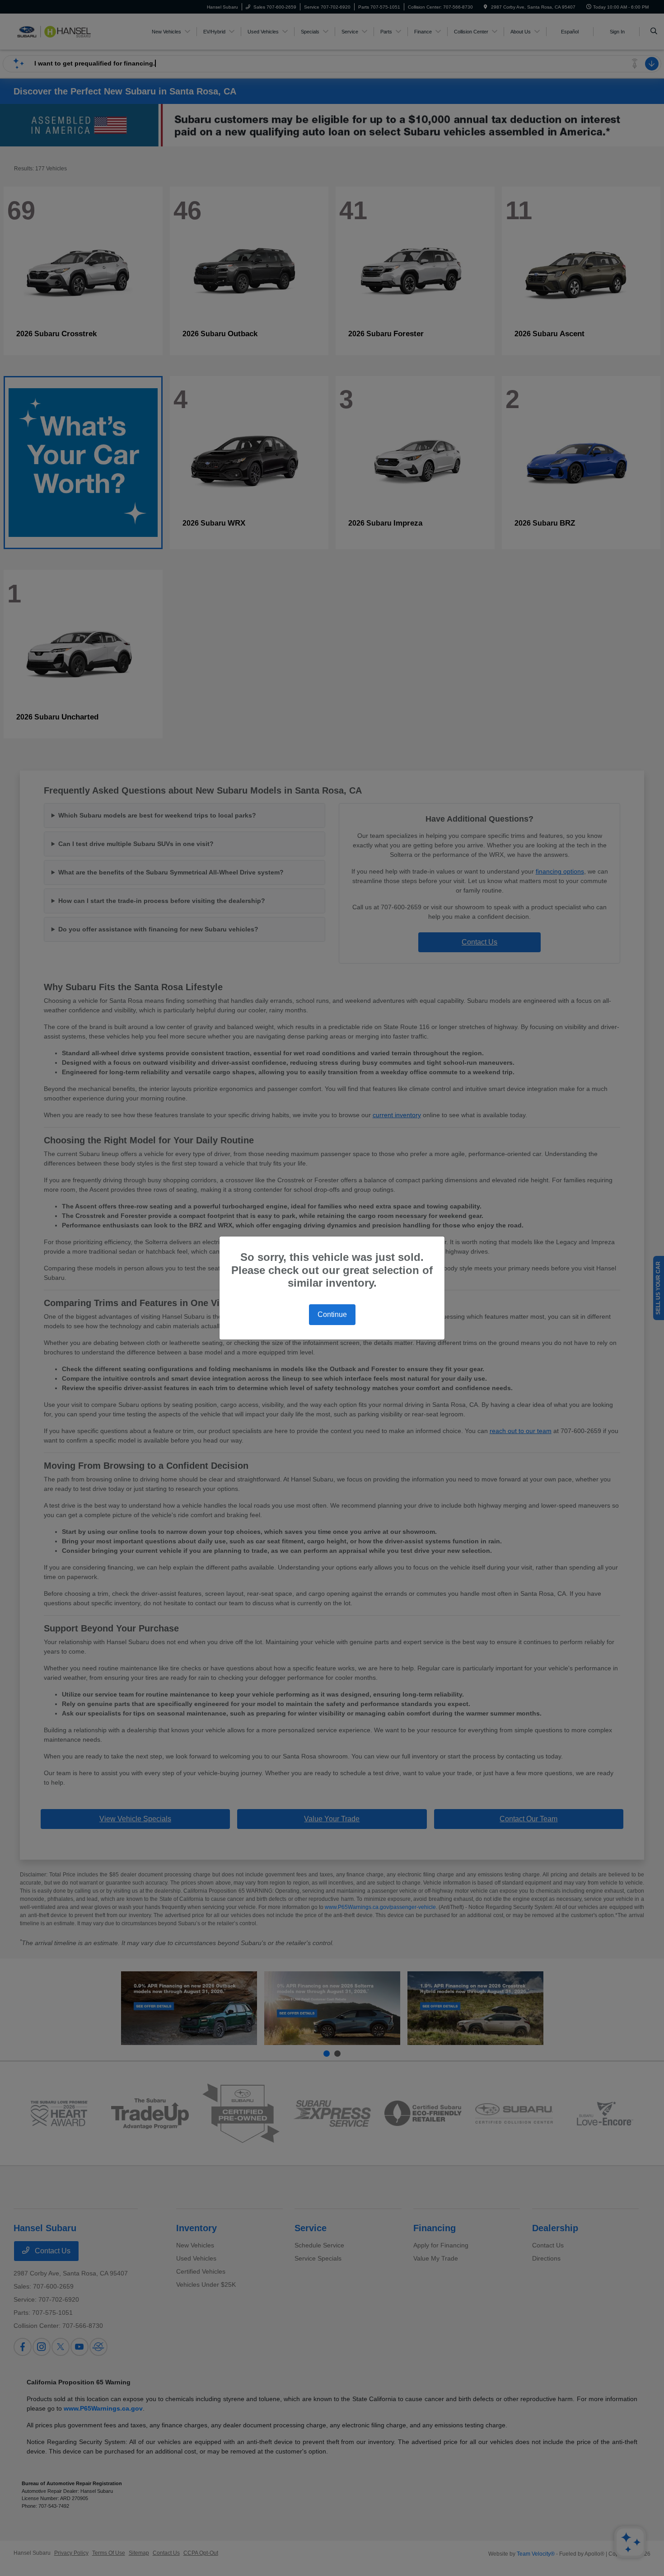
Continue (332, 1314)
